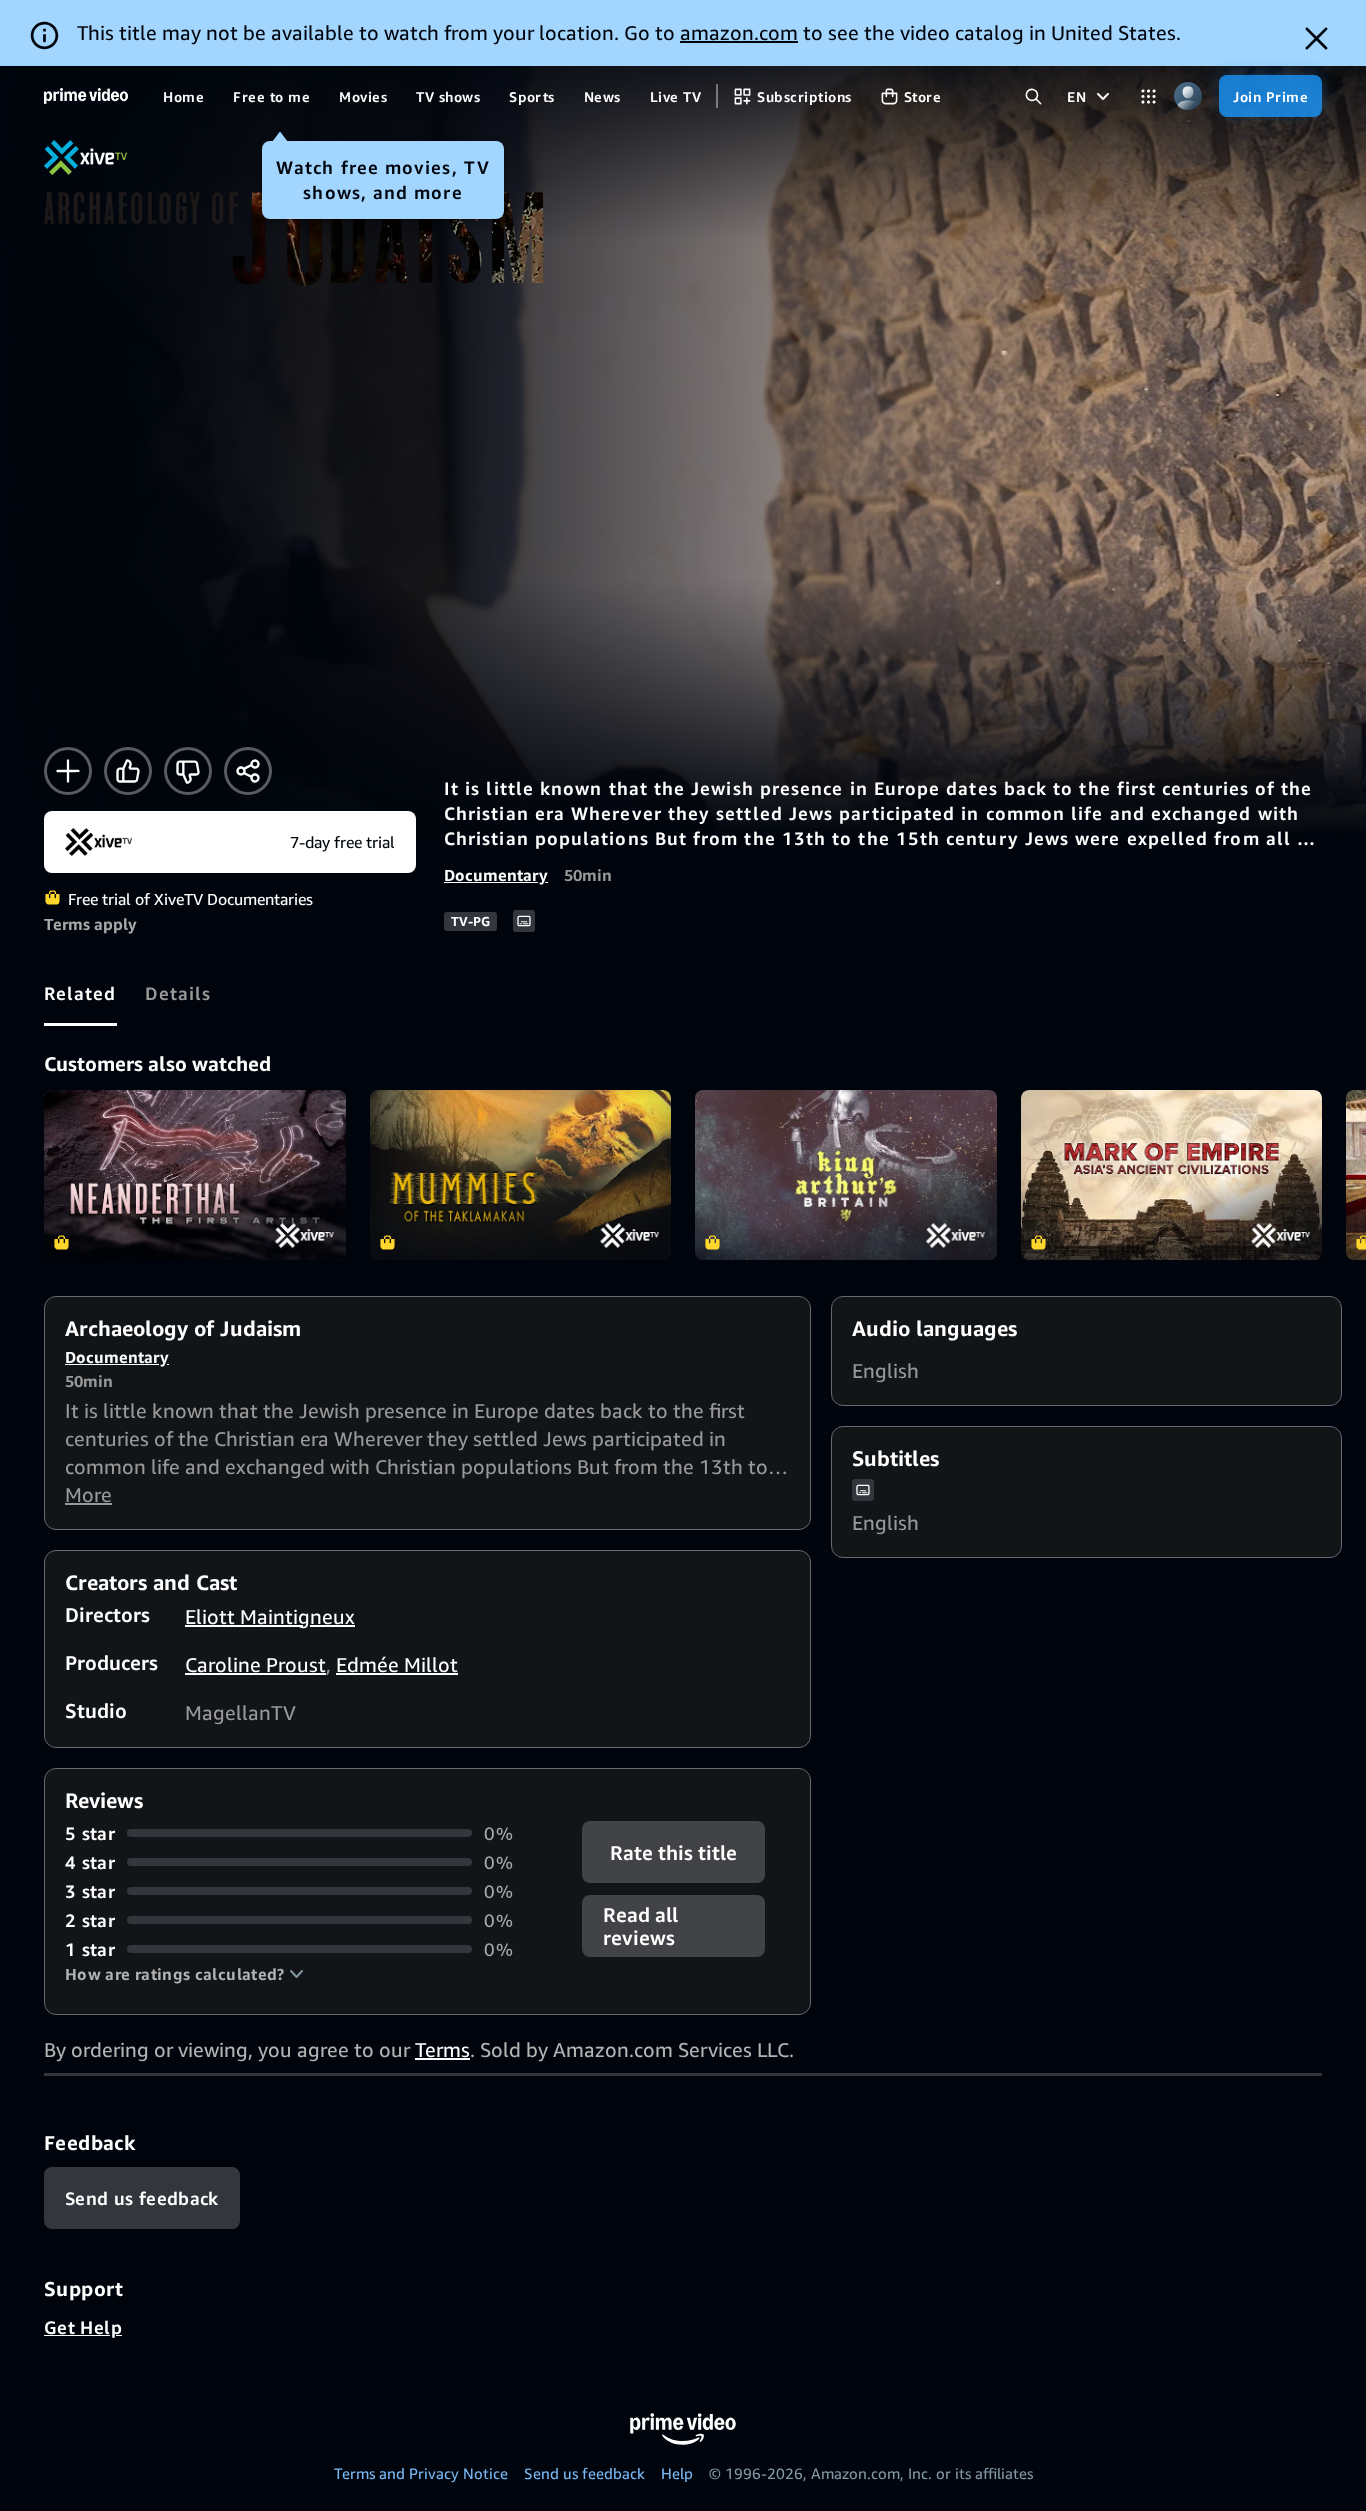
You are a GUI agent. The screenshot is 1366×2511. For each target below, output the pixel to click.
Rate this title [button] (674, 1851)
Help (677, 2473)
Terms (442, 2049)
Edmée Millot (397, 1664)
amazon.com (739, 32)
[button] (184, 1974)
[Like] (128, 771)
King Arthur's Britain (846, 1175)
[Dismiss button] (1316, 38)
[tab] (80, 993)
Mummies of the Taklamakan (521, 1175)
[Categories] (1148, 96)
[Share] (248, 771)
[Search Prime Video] (1033, 96)
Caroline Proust (255, 1664)
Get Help (83, 2327)
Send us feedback (584, 2473)
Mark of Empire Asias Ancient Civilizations (1172, 1175)
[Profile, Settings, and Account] (1187, 96)
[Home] (86, 96)
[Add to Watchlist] (68, 771)
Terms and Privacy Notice (421, 2473)
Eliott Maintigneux (270, 1616)
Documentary (496, 875)
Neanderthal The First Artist (195, 1175)
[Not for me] (188, 771)
